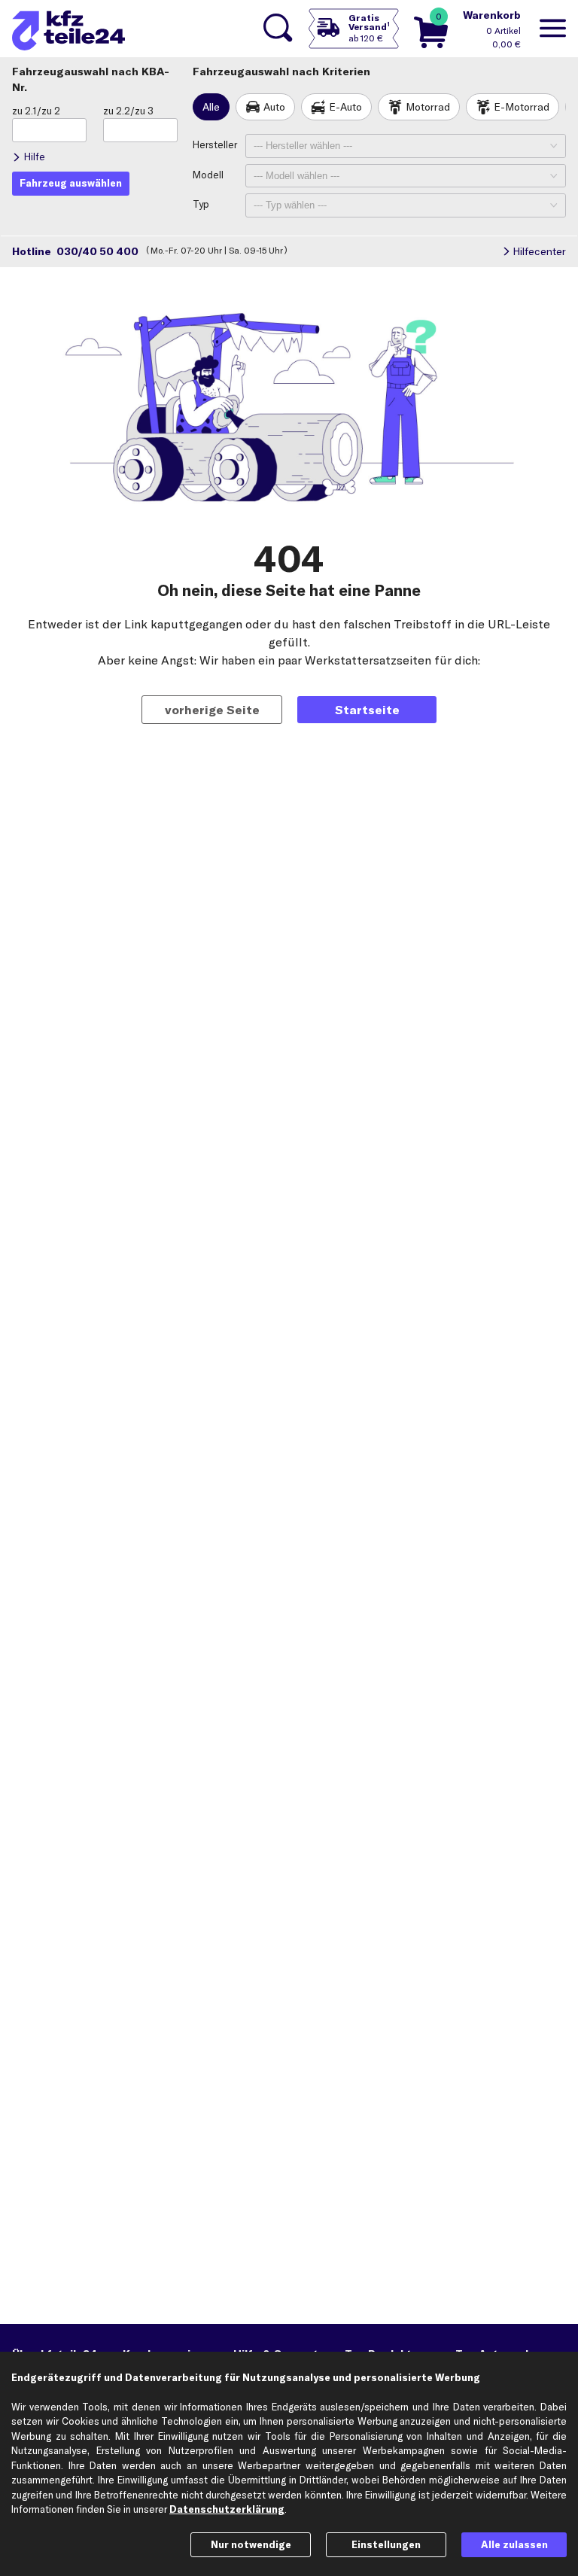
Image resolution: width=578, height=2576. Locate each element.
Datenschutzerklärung (227, 2509)
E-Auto (345, 107)
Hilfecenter (539, 251)
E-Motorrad (522, 107)
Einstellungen (386, 2544)
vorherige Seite (212, 710)
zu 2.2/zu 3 (128, 111)
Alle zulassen (514, 2544)
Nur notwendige (251, 2544)
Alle (211, 107)
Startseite (367, 710)
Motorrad (428, 107)
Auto (274, 107)
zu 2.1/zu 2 (36, 111)
